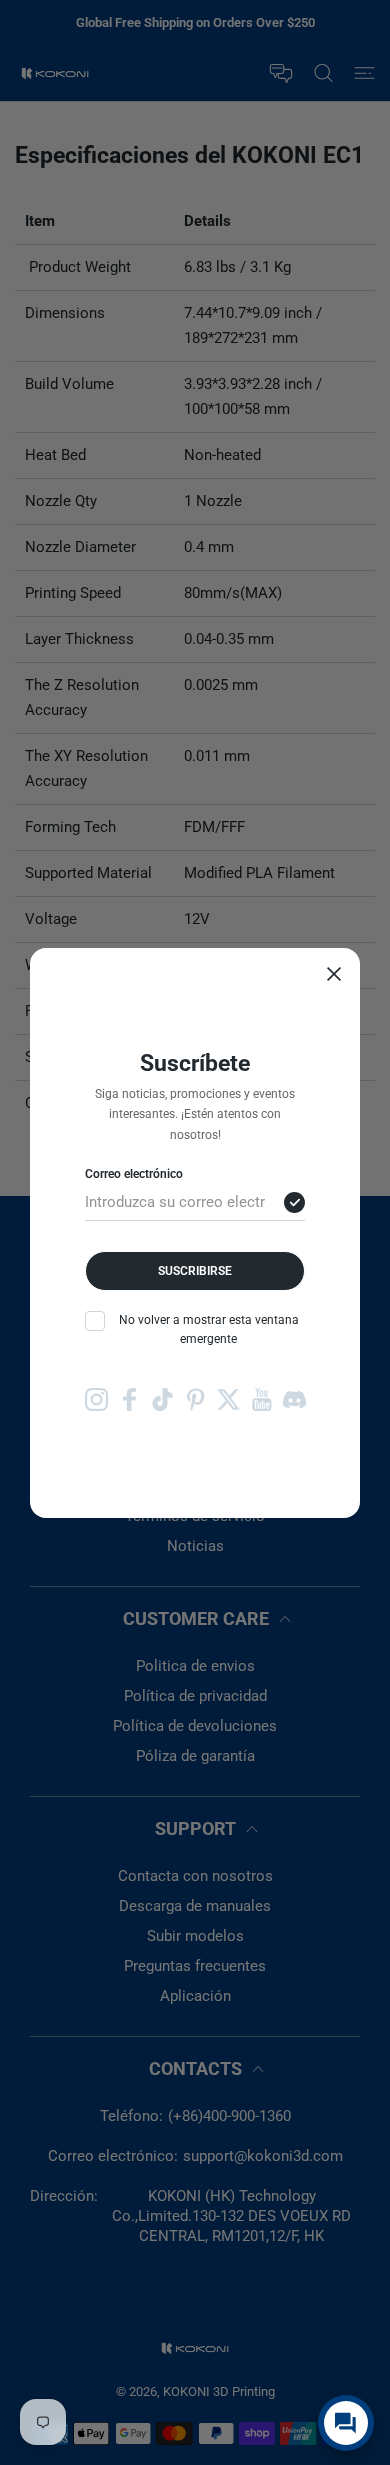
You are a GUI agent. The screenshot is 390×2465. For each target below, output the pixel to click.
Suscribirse (195, 1271)
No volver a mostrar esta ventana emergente (209, 1329)
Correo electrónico (134, 1174)
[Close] (334, 974)
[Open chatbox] (346, 2423)
